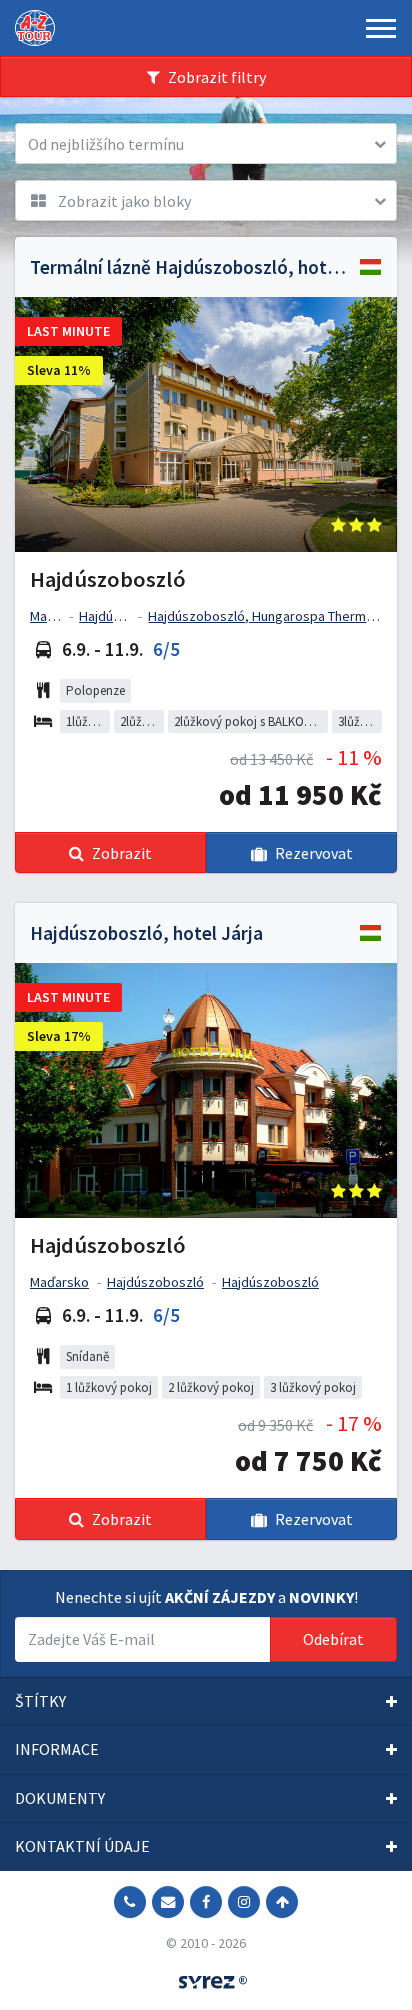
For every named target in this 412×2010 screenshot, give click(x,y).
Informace (57, 1749)
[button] (206, 143)
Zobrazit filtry (217, 77)
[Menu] (381, 28)
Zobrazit (122, 853)
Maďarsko (59, 616)
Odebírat (333, 1639)
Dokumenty (60, 1798)
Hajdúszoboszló (127, 616)
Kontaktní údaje (82, 1846)
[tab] (206, 1702)
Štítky (40, 1701)
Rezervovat (314, 853)
